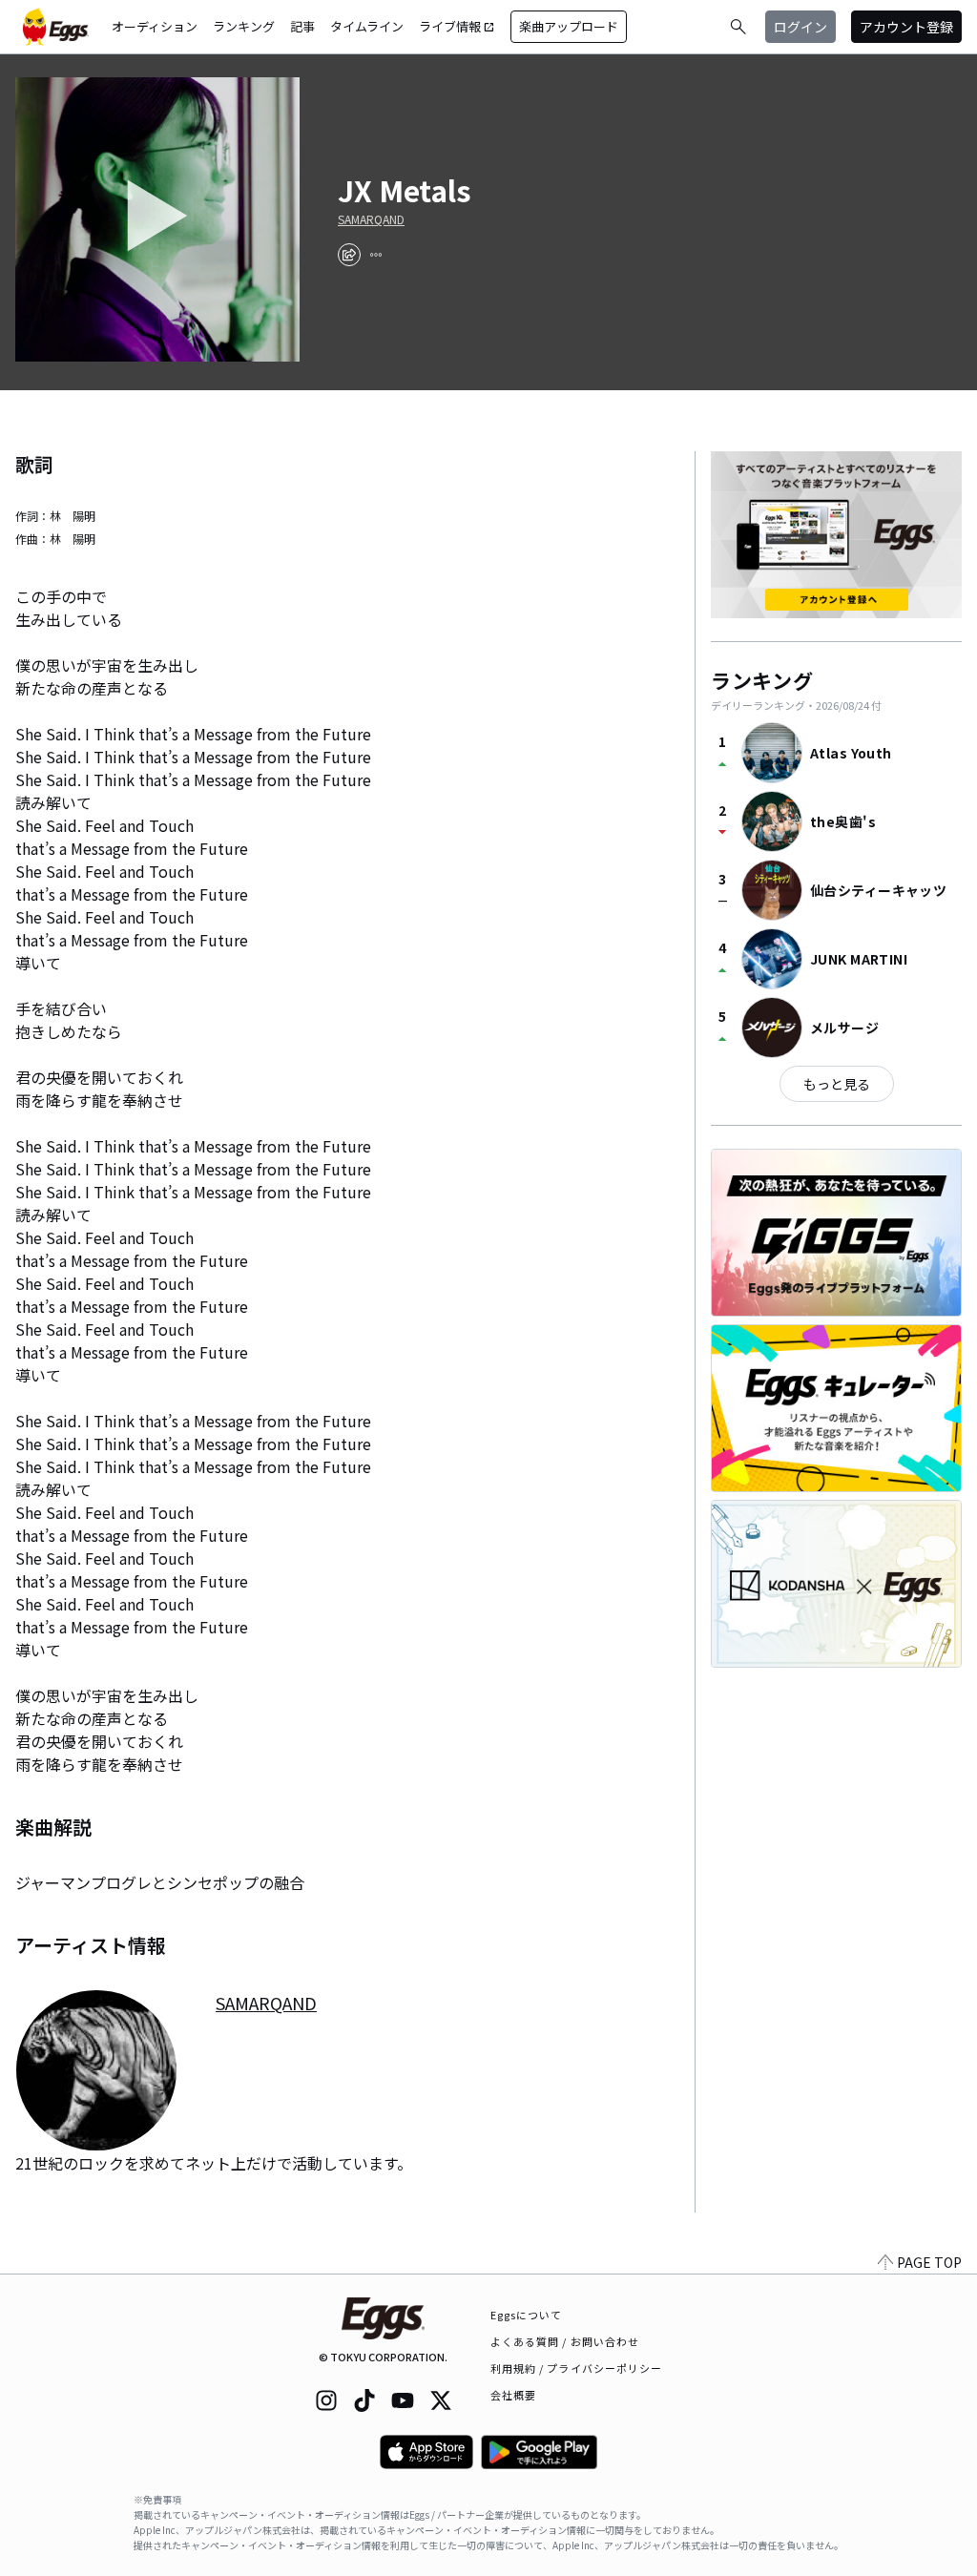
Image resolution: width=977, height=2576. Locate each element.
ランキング (244, 26)
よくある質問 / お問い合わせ (565, 2341)
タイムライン (367, 26)
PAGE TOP (929, 2262)
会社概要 (513, 2395)
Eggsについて (527, 2315)
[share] (349, 255)
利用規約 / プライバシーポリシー (577, 2368)
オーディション (155, 26)
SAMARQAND (371, 219)
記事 (302, 26)
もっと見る (837, 1084)
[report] (376, 255)
